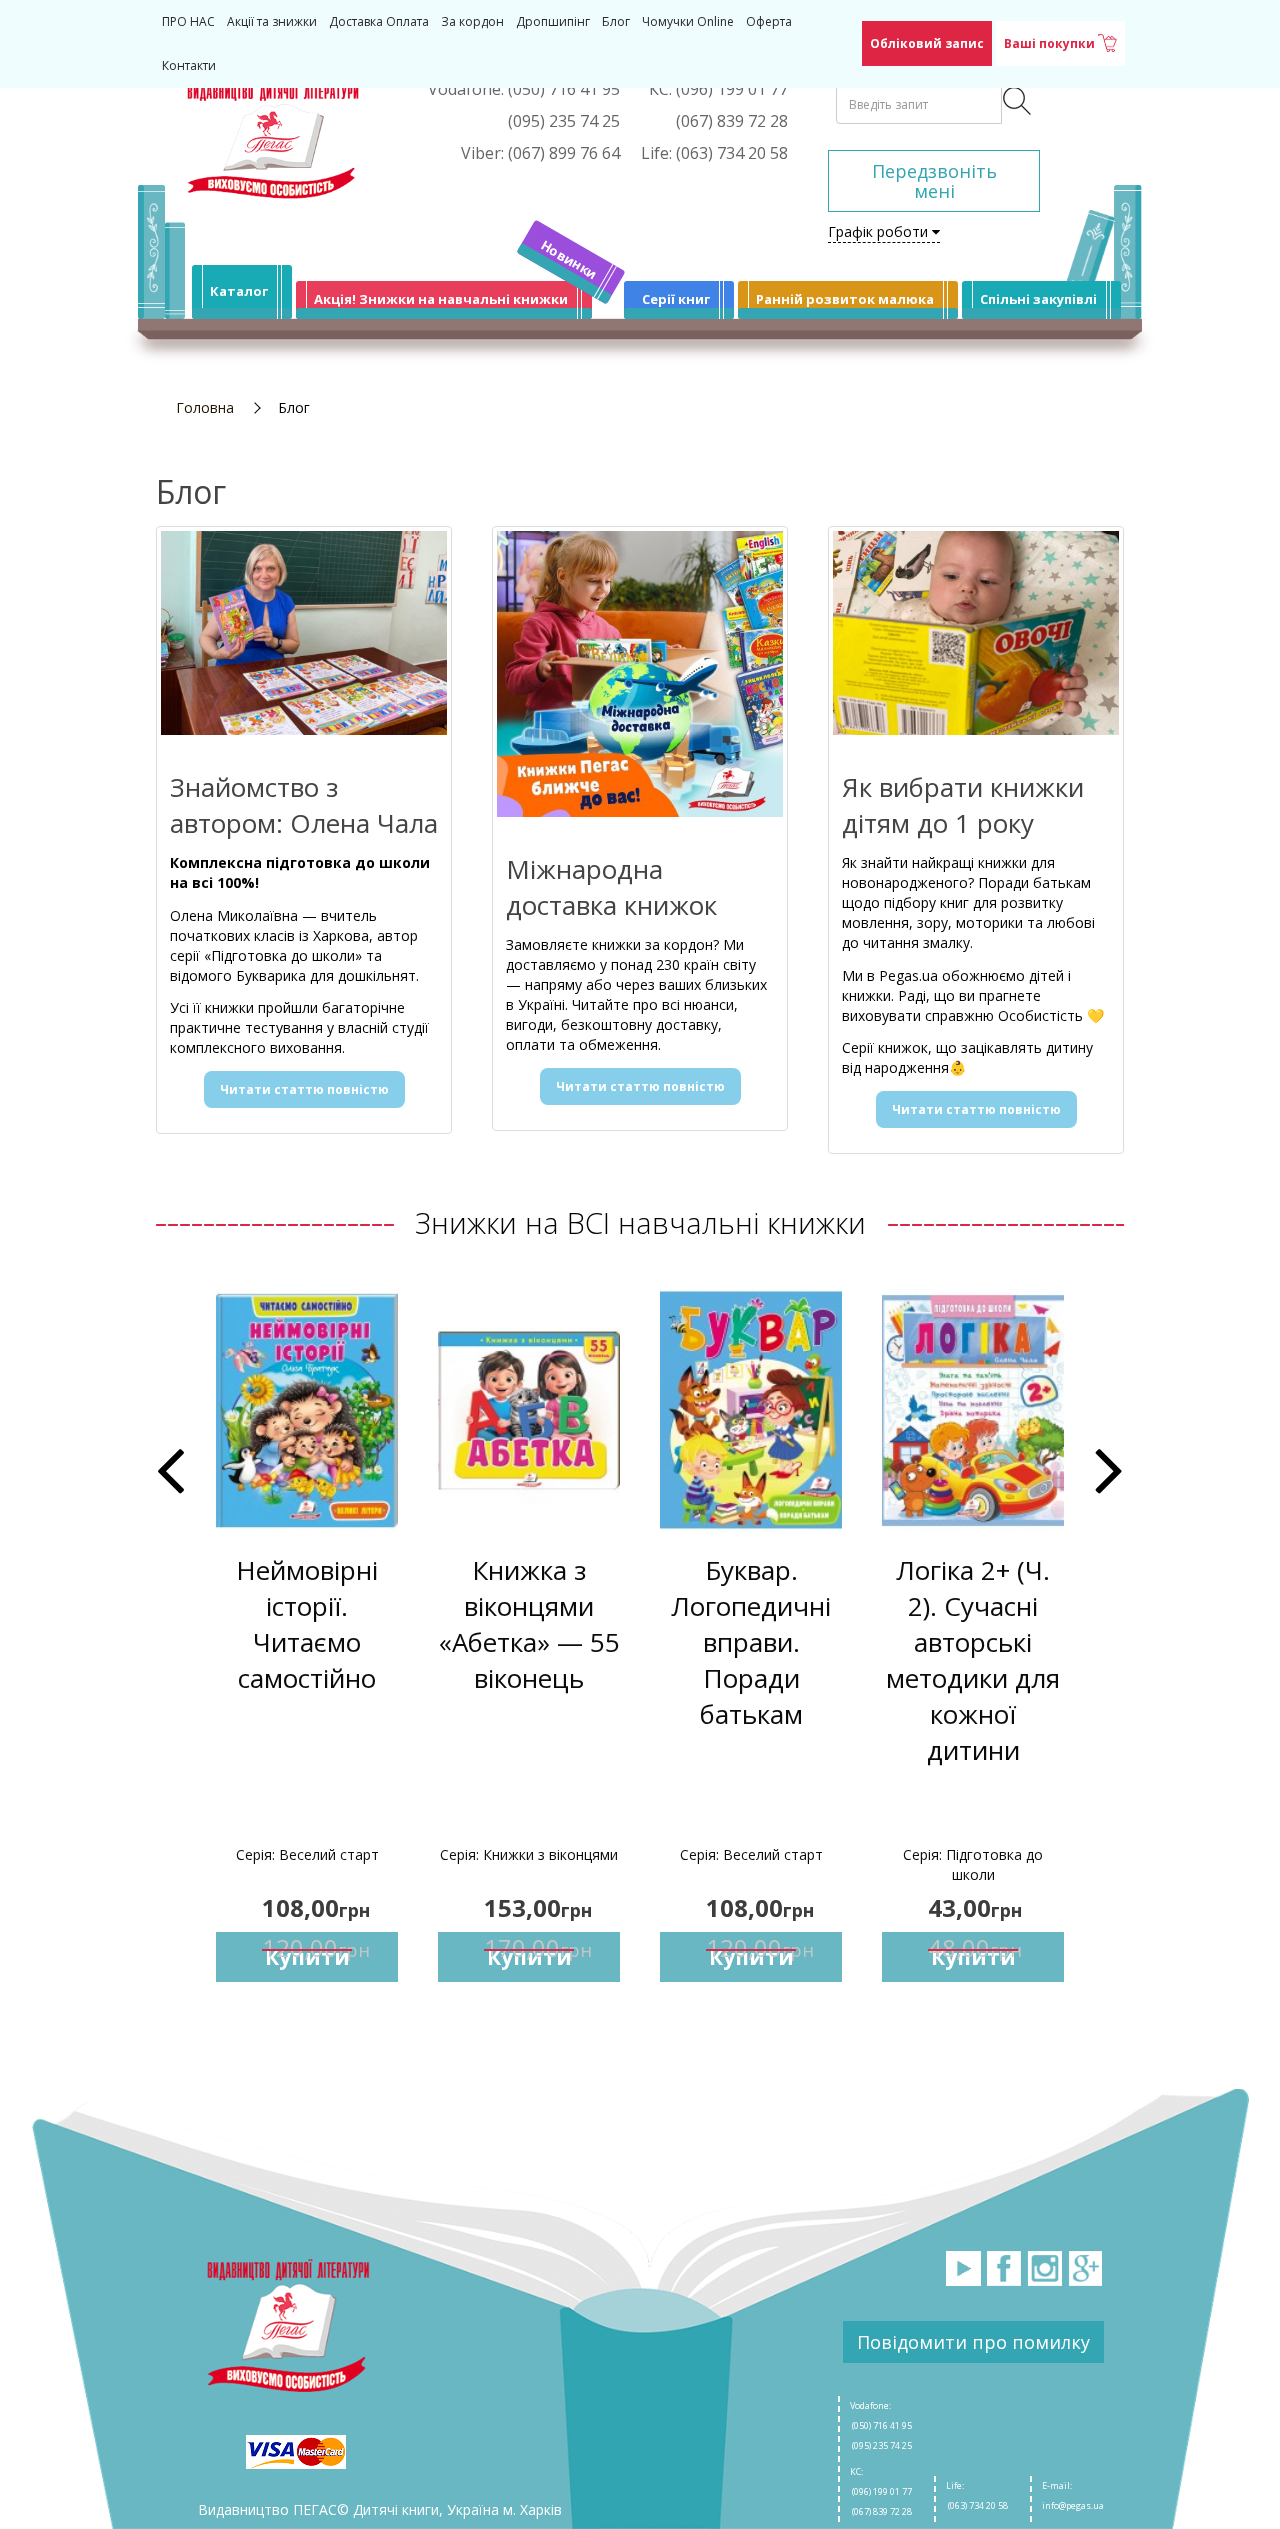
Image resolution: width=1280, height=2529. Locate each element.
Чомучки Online (688, 21)
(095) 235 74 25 (881, 2445)
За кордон (472, 21)
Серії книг (676, 299)
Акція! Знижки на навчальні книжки (441, 299)
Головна (205, 407)
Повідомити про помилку (973, 2342)
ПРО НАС (188, 21)
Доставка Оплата (379, 21)
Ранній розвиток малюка (845, 299)
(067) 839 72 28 (881, 2511)
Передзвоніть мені (934, 181)
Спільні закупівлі (1038, 299)
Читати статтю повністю (304, 1089)
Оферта (769, 21)
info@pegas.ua (1073, 2505)
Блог (616, 21)
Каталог (239, 291)
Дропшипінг (553, 21)
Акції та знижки (272, 21)
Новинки (569, 259)
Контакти (189, 65)
